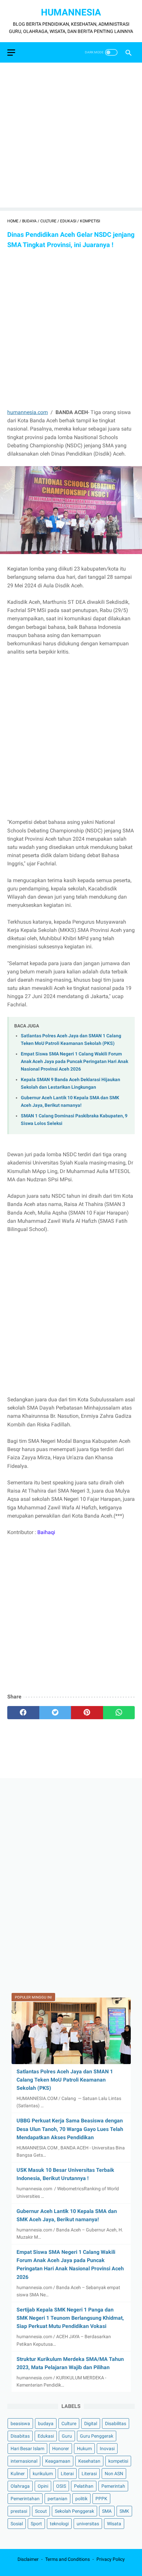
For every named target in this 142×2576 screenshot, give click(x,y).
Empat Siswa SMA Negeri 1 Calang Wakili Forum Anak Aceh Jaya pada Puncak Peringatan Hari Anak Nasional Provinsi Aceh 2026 (74, 1061)
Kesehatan (89, 2461)
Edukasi (46, 2436)
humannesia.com (28, 412)
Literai (67, 2474)
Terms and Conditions (68, 2559)
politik (81, 2499)
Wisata (114, 2524)
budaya (46, 2423)
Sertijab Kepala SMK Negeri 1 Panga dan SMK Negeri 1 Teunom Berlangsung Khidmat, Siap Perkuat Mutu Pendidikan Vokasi (70, 2318)
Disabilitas (116, 2423)
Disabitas (20, 2436)
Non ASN (114, 2474)
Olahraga (20, 2486)
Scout (41, 2511)
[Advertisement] (71, 137)
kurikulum (43, 2474)
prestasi (19, 2511)
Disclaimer (28, 2559)
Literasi (89, 2474)
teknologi (59, 2524)
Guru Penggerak (97, 2436)
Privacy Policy (111, 2559)
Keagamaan (58, 2461)
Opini (43, 2486)
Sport (36, 2524)
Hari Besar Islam (27, 2449)
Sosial (17, 2524)
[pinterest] (87, 1713)
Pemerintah (113, 2486)
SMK (124, 2511)
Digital (91, 2423)
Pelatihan (84, 2486)
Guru (67, 2436)
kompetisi (118, 2461)
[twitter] (55, 1713)
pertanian (57, 2499)
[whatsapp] (119, 1713)
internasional (24, 2461)
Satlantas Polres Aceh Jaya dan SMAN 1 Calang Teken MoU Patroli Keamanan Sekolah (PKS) (65, 2080)
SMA (107, 2511)
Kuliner (18, 2474)
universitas (88, 2524)
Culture (69, 2423)
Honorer (61, 2449)
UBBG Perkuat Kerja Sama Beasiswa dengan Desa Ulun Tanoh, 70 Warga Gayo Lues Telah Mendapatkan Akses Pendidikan (70, 2129)
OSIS (61, 2486)
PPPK (101, 2499)
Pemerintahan (25, 2499)
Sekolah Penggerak (74, 2511)
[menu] (11, 53)
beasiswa (20, 2423)
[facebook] (23, 1713)
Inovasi (107, 2449)
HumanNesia (71, 12)
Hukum (84, 2449)
